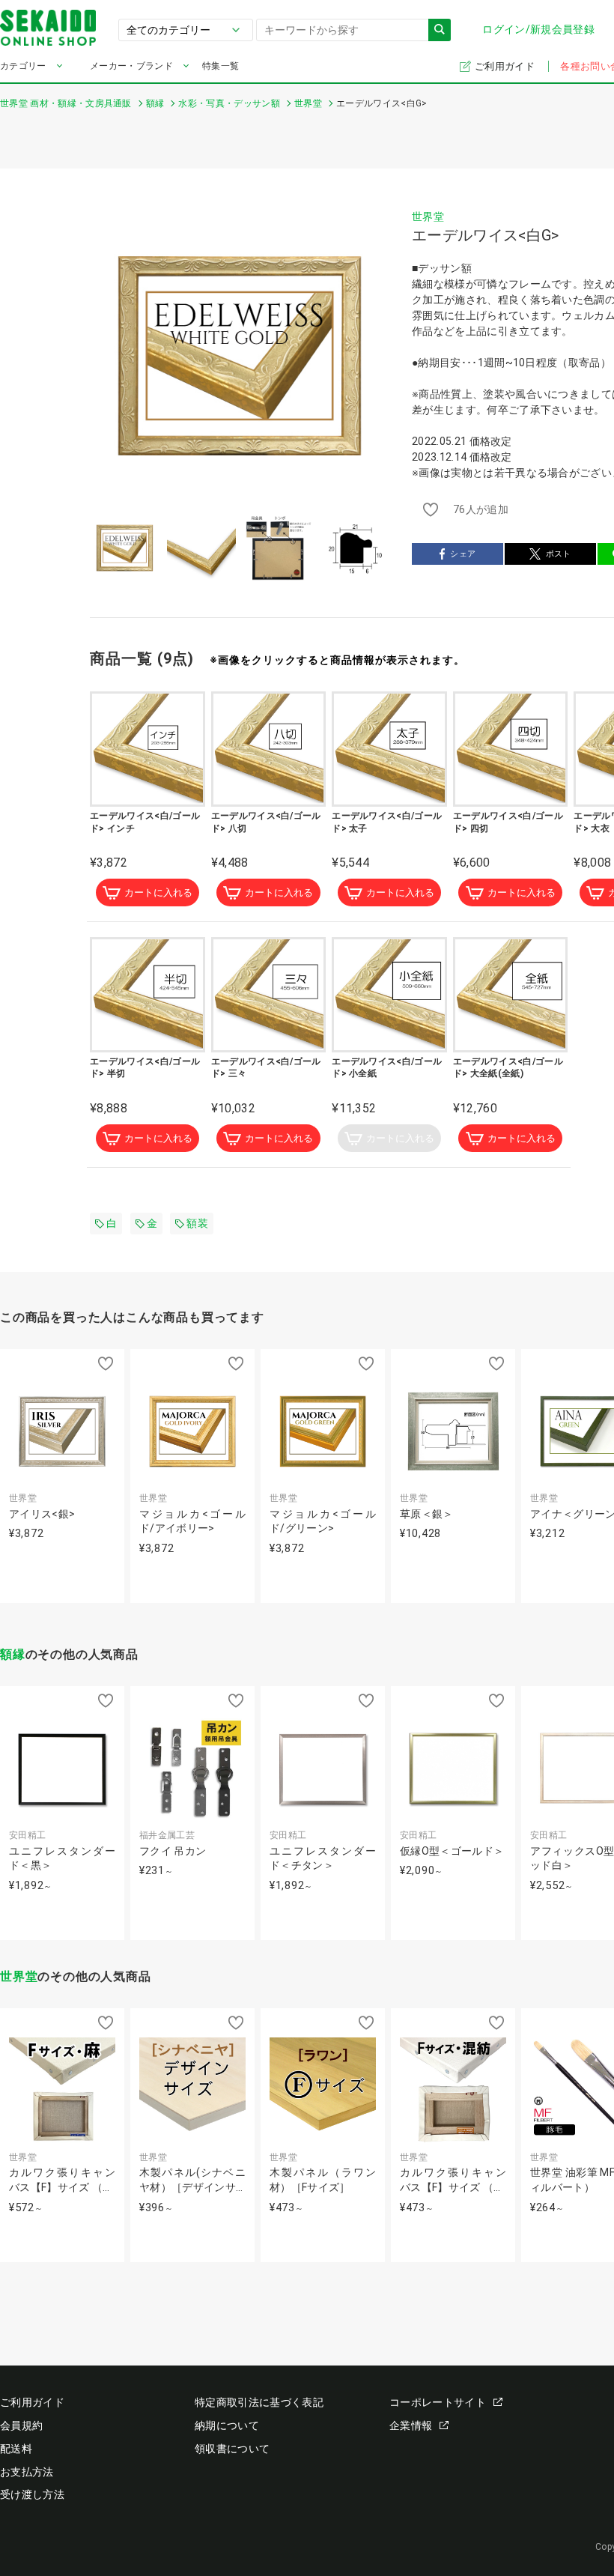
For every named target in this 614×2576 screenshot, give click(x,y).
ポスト (559, 554)
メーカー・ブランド (131, 66)
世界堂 (428, 216)
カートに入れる (158, 892)
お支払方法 (27, 2472)
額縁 (13, 1654)
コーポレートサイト (438, 2402)
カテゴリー (23, 66)
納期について (227, 2425)
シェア (463, 554)
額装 (197, 1223)
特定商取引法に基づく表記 (259, 2402)
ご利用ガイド (506, 66)
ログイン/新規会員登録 (538, 29)
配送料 (16, 2449)
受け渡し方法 (32, 2494)
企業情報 (411, 2425)
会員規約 (21, 2425)
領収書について (232, 2449)
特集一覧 (221, 66)
